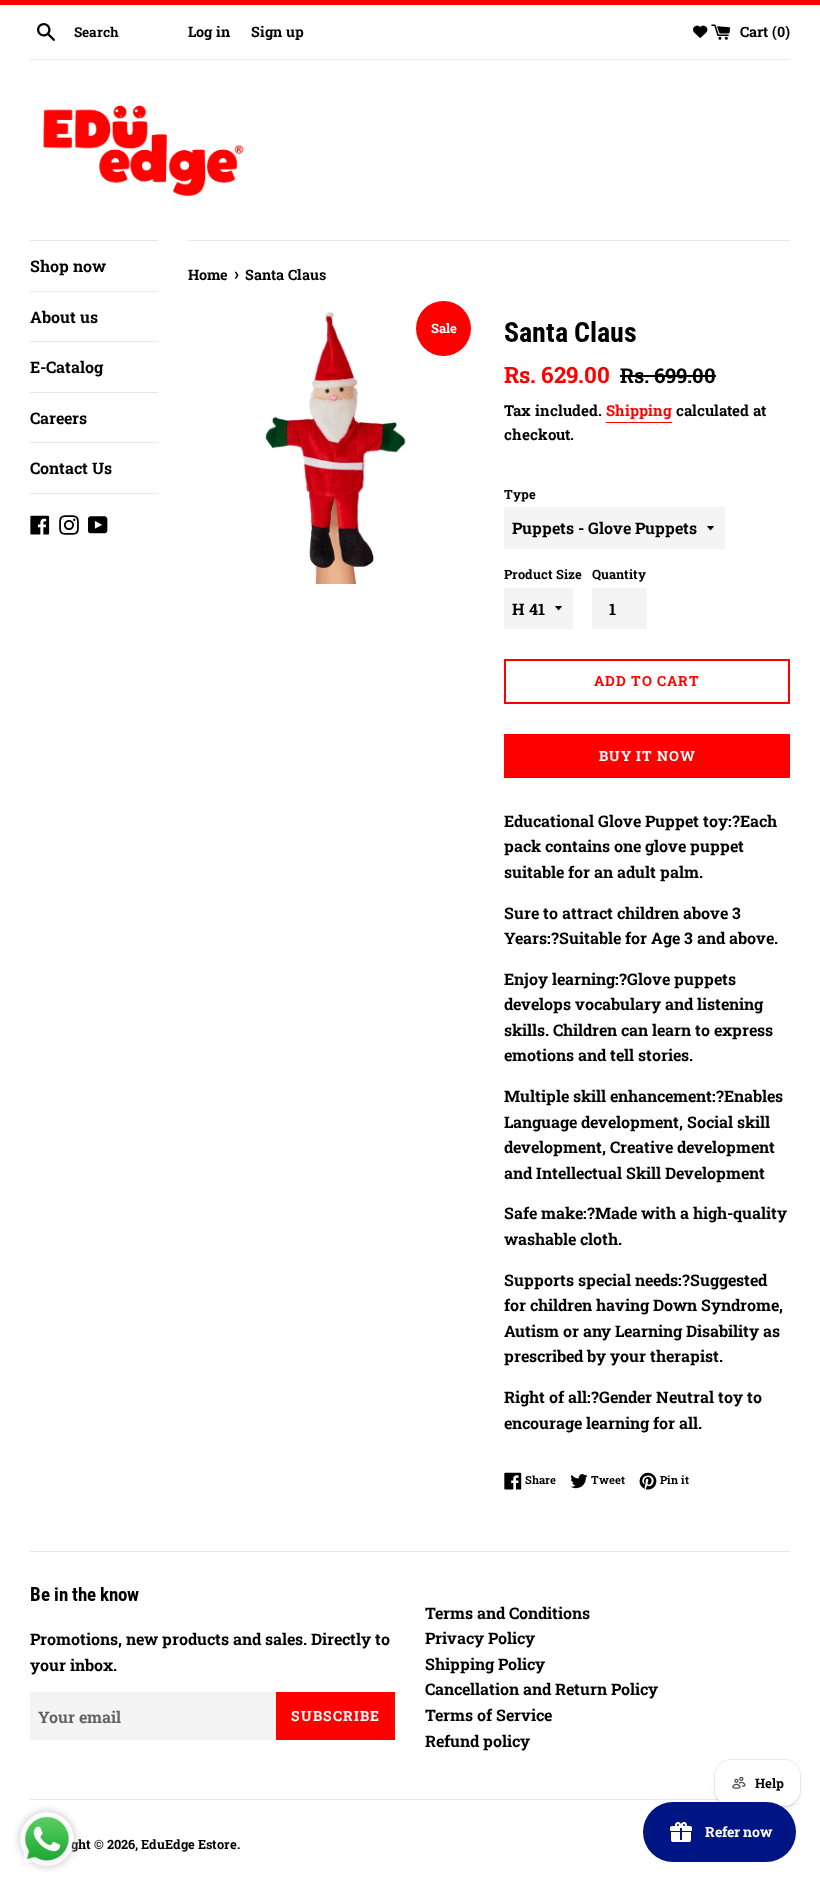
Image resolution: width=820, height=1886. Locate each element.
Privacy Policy (480, 1637)
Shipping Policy (485, 1663)
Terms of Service (488, 1714)
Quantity (619, 574)
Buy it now (647, 755)
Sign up (277, 31)
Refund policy (477, 1740)
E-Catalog (66, 366)
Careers (58, 417)
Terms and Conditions (507, 1612)
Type (520, 494)
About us (64, 316)
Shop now (68, 265)
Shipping (639, 410)
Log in (209, 31)
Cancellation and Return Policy (541, 1688)
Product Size (543, 574)
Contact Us (71, 467)
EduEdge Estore (189, 1844)
